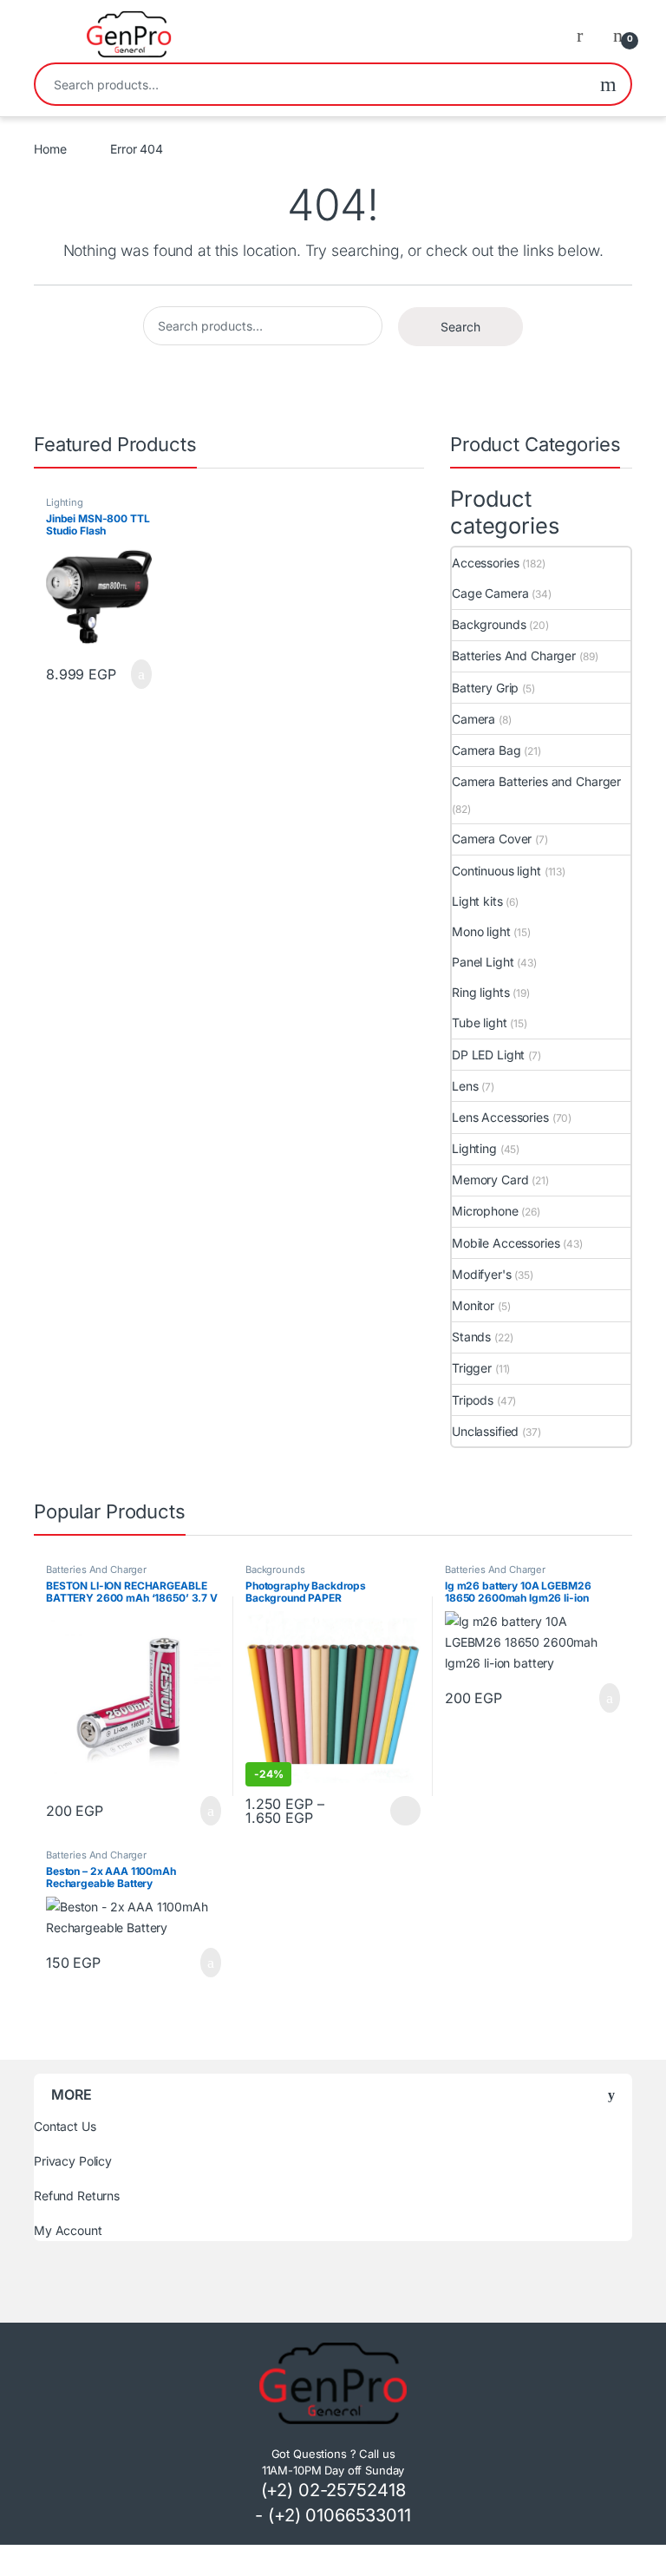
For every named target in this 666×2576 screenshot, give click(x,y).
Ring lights (480, 992)
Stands (471, 1337)
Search (608, 84)
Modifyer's (482, 1274)
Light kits (477, 901)
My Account (68, 2230)
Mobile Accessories (506, 1243)
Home (50, 149)
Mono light (481, 931)
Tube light (480, 1023)
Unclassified (485, 1431)
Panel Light (483, 962)
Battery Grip (485, 688)
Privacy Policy (73, 2161)
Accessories (485, 563)
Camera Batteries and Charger (536, 781)
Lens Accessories (500, 1117)
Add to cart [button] (140, 674)
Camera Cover (492, 839)
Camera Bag (486, 750)
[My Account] (586, 35)
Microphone (485, 1211)
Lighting (65, 502)
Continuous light (496, 871)
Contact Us (65, 2126)
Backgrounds (489, 624)
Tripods (473, 1400)
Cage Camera (490, 593)
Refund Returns (77, 2196)
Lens (465, 1086)
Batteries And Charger (514, 655)
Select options (400, 1811)
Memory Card (490, 1180)
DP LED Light (488, 1055)
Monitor (473, 1305)
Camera (473, 719)
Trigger (472, 1368)
